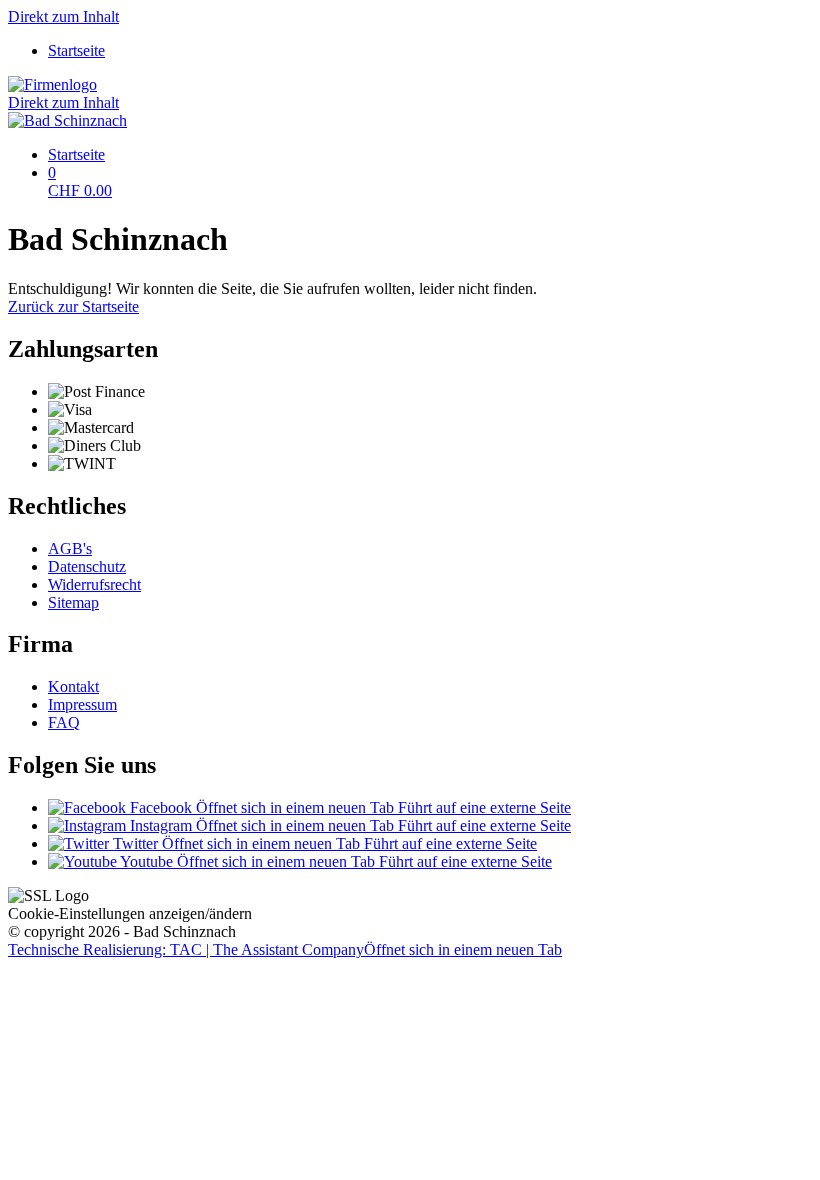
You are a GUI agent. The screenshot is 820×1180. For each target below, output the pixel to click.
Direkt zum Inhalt (63, 16)
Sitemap (73, 602)
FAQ (64, 722)
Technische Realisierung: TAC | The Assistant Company (285, 949)
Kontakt (73, 686)
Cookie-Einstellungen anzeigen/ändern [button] (130, 913)
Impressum (82, 704)
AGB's (70, 548)
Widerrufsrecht (94, 584)
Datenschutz (87, 566)
